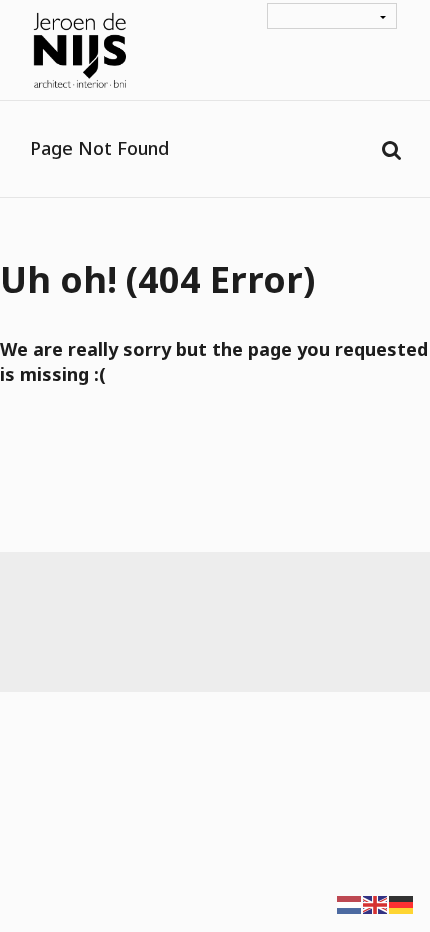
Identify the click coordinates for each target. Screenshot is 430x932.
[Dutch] (350, 903)
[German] (402, 903)
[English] (376, 903)
